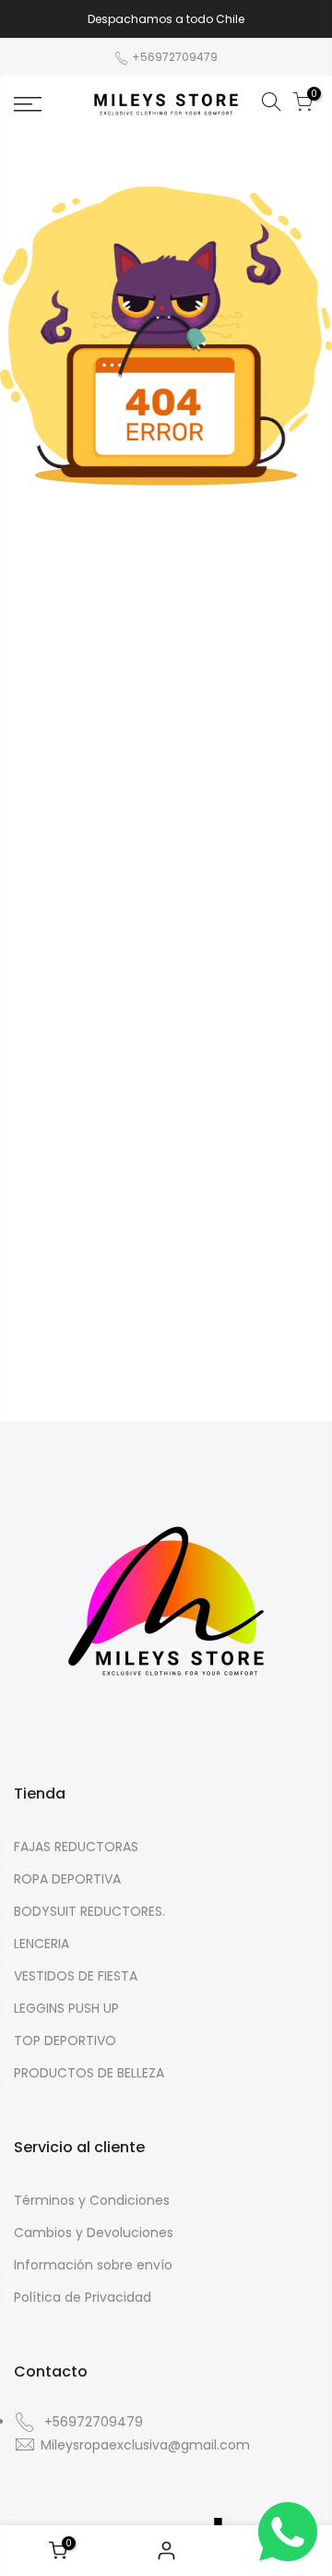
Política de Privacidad (83, 2297)
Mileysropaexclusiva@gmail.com (145, 2445)
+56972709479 (173, 57)
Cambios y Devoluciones (94, 2233)
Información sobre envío (93, 2265)
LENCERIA (41, 1944)
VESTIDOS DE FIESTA (76, 1976)
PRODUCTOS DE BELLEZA (89, 2073)
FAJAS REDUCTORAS (76, 1847)
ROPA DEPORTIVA (67, 1879)
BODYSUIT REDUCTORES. (89, 1911)
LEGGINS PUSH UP (66, 2008)
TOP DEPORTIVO (65, 2040)
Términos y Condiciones (92, 2200)
